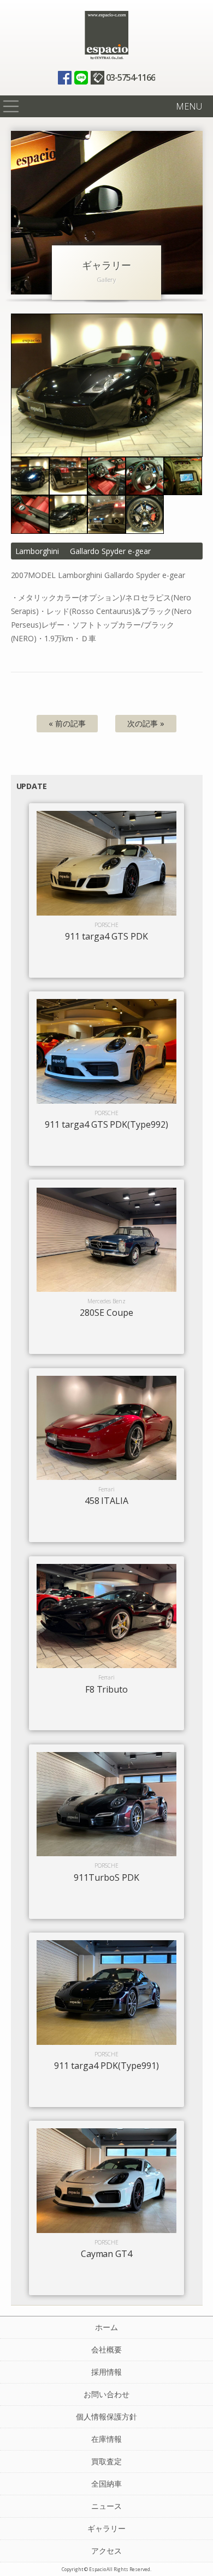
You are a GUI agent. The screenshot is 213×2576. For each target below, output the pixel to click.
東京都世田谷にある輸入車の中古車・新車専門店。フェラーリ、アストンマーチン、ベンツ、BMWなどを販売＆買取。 (106, 35)
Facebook (65, 78)
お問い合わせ (106, 2394)
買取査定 (106, 2461)
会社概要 (106, 2349)
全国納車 (106, 2484)
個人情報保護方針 (106, 2416)
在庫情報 (106, 2439)
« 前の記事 (67, 723)
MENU (189, 106)
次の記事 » (146, 723)
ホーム (106, 2327)
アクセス (106, 2551)
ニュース (106, 2506)
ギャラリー (106, 2528)
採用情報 (106, 2372)
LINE (81, 78)
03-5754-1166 (131, 77)
